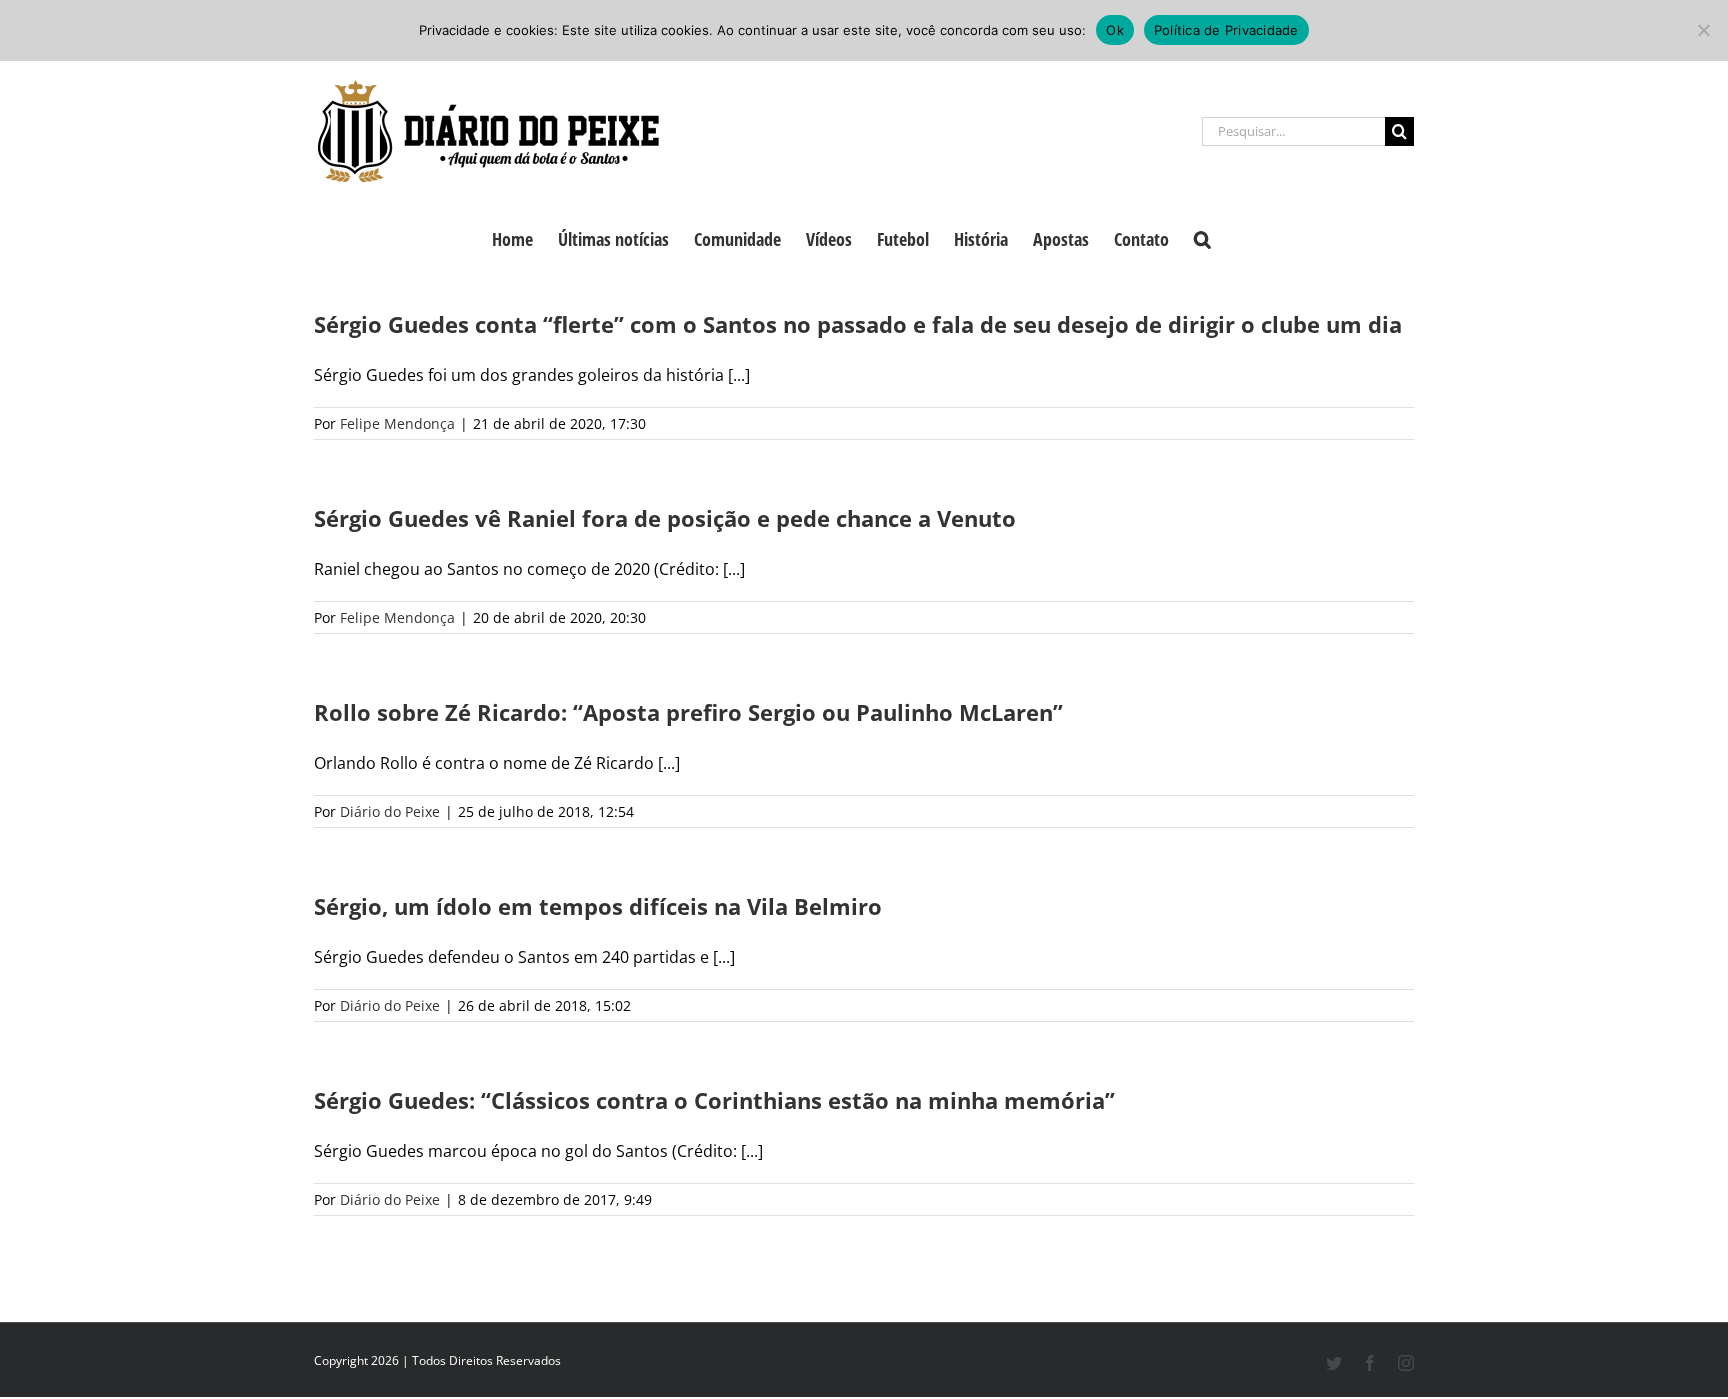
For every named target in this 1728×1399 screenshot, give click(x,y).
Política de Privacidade (1226, 30)
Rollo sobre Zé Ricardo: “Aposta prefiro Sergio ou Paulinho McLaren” (688, 712)
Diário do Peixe (390, 811)
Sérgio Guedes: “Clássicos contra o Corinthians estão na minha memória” (714, 1100)
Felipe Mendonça (397, 423)
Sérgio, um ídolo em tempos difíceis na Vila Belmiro (598, 906)
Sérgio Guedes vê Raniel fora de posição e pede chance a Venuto (665, 518)
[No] (1703, 30)
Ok (1115, 30)
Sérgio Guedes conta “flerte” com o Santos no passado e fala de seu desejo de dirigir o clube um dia (858, 324)
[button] (1202, 237)
